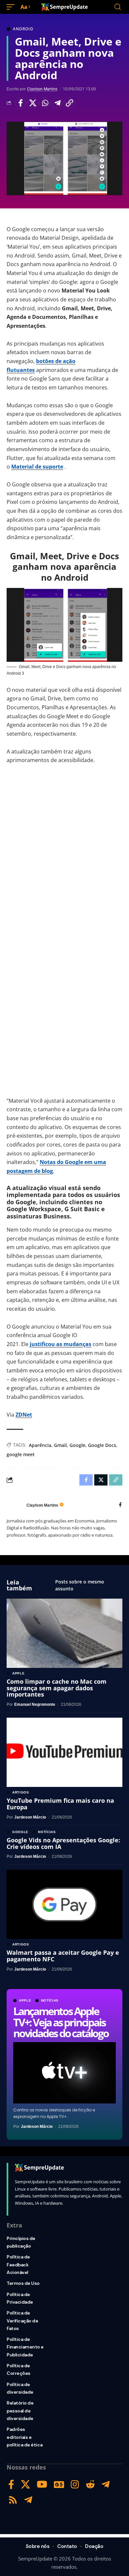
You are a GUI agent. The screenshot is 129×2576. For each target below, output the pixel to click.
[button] (12, 7)
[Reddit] (90, 2484)
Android (23, 29)
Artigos (21, 1793)
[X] (25, 2484)
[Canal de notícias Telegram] (28, 2500)
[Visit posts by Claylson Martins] (15, 1505)
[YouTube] (42, 2484)
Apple (25, 2001)
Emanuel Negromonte (35, 1704)
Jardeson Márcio (37, 2127)
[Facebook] (120, 1505)
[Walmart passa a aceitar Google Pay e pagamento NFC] (64, 1904)
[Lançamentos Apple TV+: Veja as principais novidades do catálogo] (64, 2073)
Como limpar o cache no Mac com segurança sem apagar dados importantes (57, 1688)
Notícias (50, 2001)
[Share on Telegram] (57, 103)
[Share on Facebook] (21, 103)
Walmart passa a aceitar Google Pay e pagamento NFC (63, 1956)
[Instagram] (75, 2484)
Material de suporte (37, 467)
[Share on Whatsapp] (45, 103)
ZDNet (24, 1415)
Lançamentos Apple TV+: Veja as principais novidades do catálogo (61, 2022)
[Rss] (13, 2500)
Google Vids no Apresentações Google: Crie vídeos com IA (63, 1843)
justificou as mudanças (61, 1344)
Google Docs (102, 1445)
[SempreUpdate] (64, 7)
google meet (21, 1454)
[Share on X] (33, 103)
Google (77, 1445)
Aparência (40, 1445)
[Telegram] (106, 2484)
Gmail (60, 1445)
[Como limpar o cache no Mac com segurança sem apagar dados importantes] (64, 1633)
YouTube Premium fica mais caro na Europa (60, 1804)
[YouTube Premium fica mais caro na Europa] (64, 1752)
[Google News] (59, 2484)
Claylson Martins (42, 89)
